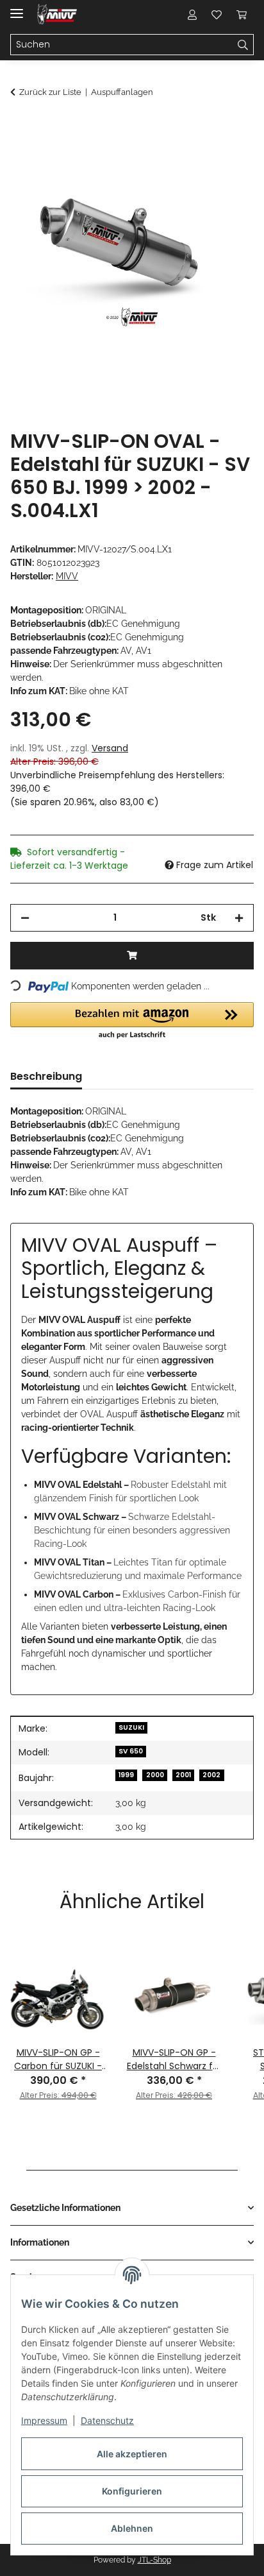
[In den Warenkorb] (21, 126)
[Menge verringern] (25, 918)
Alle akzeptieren (132, 2454)
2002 (211, 1775)
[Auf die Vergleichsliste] (194, 158)
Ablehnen (132, 2528)
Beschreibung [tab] (46, 1076)
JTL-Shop (154, 2560)
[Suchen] (243, 45)
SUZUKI (131, 1727)
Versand (110, 748)
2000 (155, 1775)
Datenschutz (107, 2420)
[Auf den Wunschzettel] (227, 158)
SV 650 (131, 1751)
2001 (183, 1775)
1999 (126, 1775)
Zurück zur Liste (50, 92)
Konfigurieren (132, 2491)
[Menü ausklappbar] (17, 8)
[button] (192, 14)
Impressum (44, 2420)
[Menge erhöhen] (239, 918)
